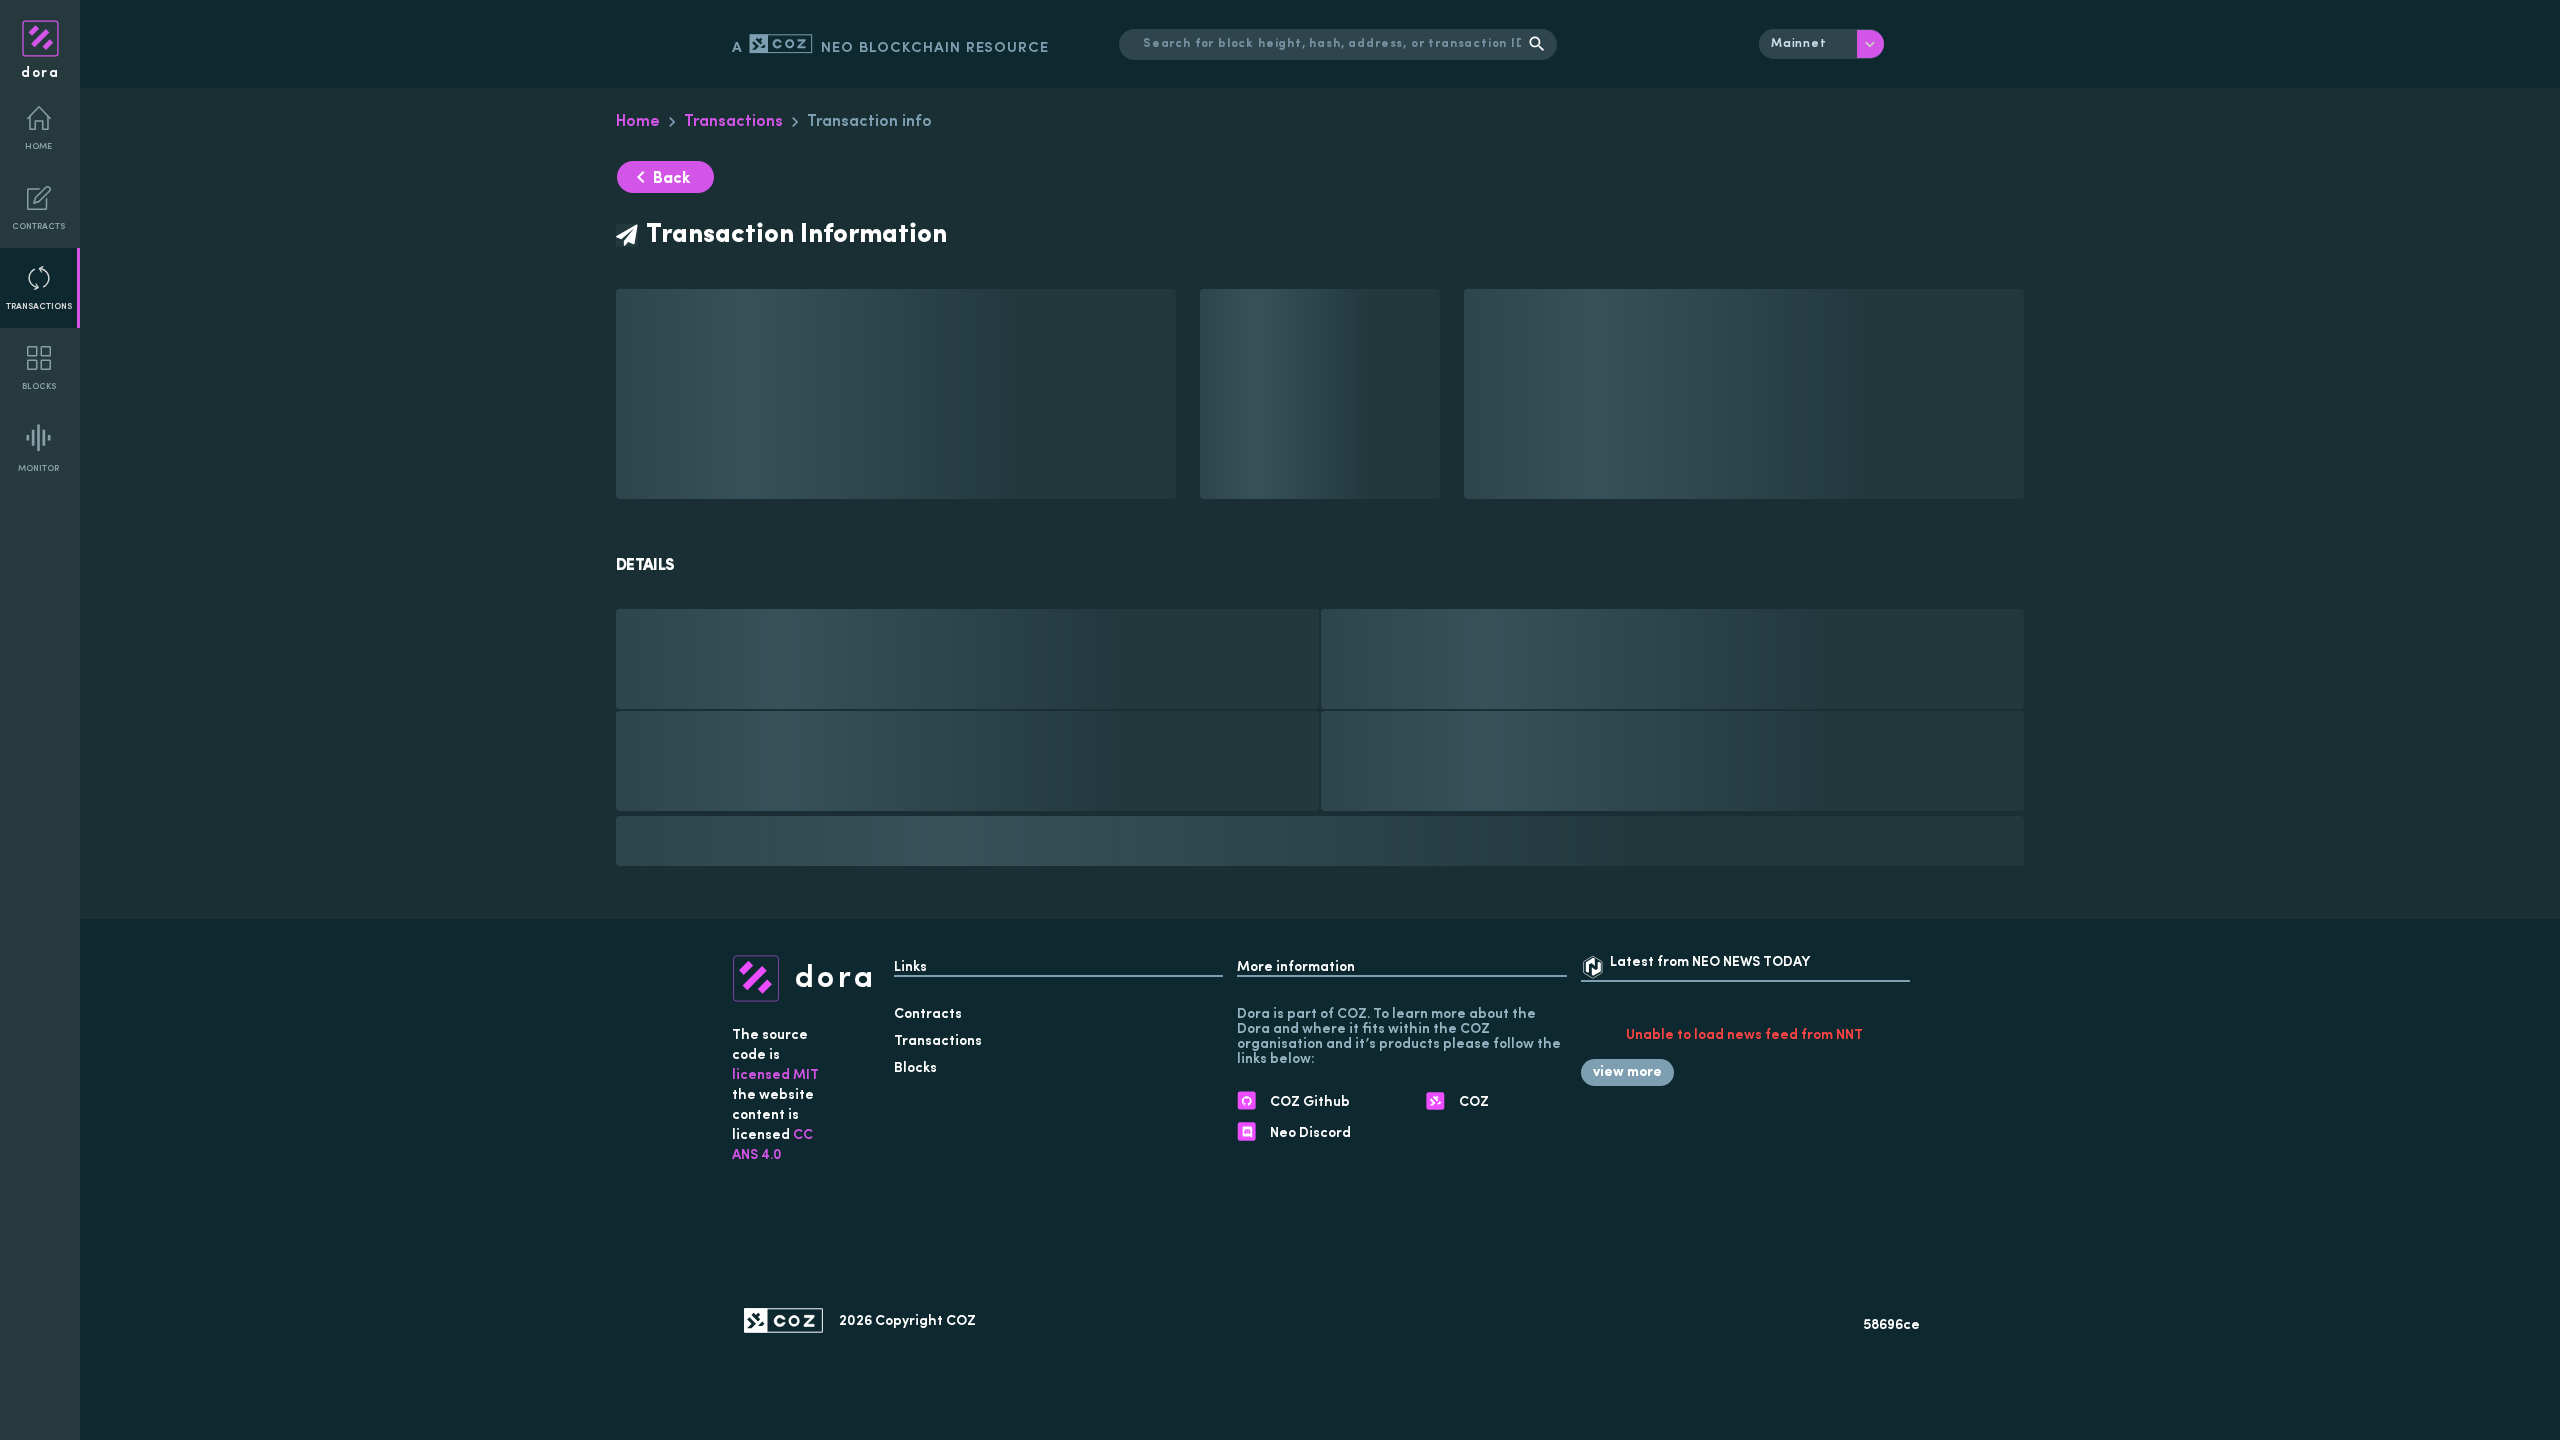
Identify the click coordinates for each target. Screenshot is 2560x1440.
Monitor (38, 468)
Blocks (39, 386)
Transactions (39, 306)
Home (38, 146)
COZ (961, 1321)
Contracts (38, 226)
